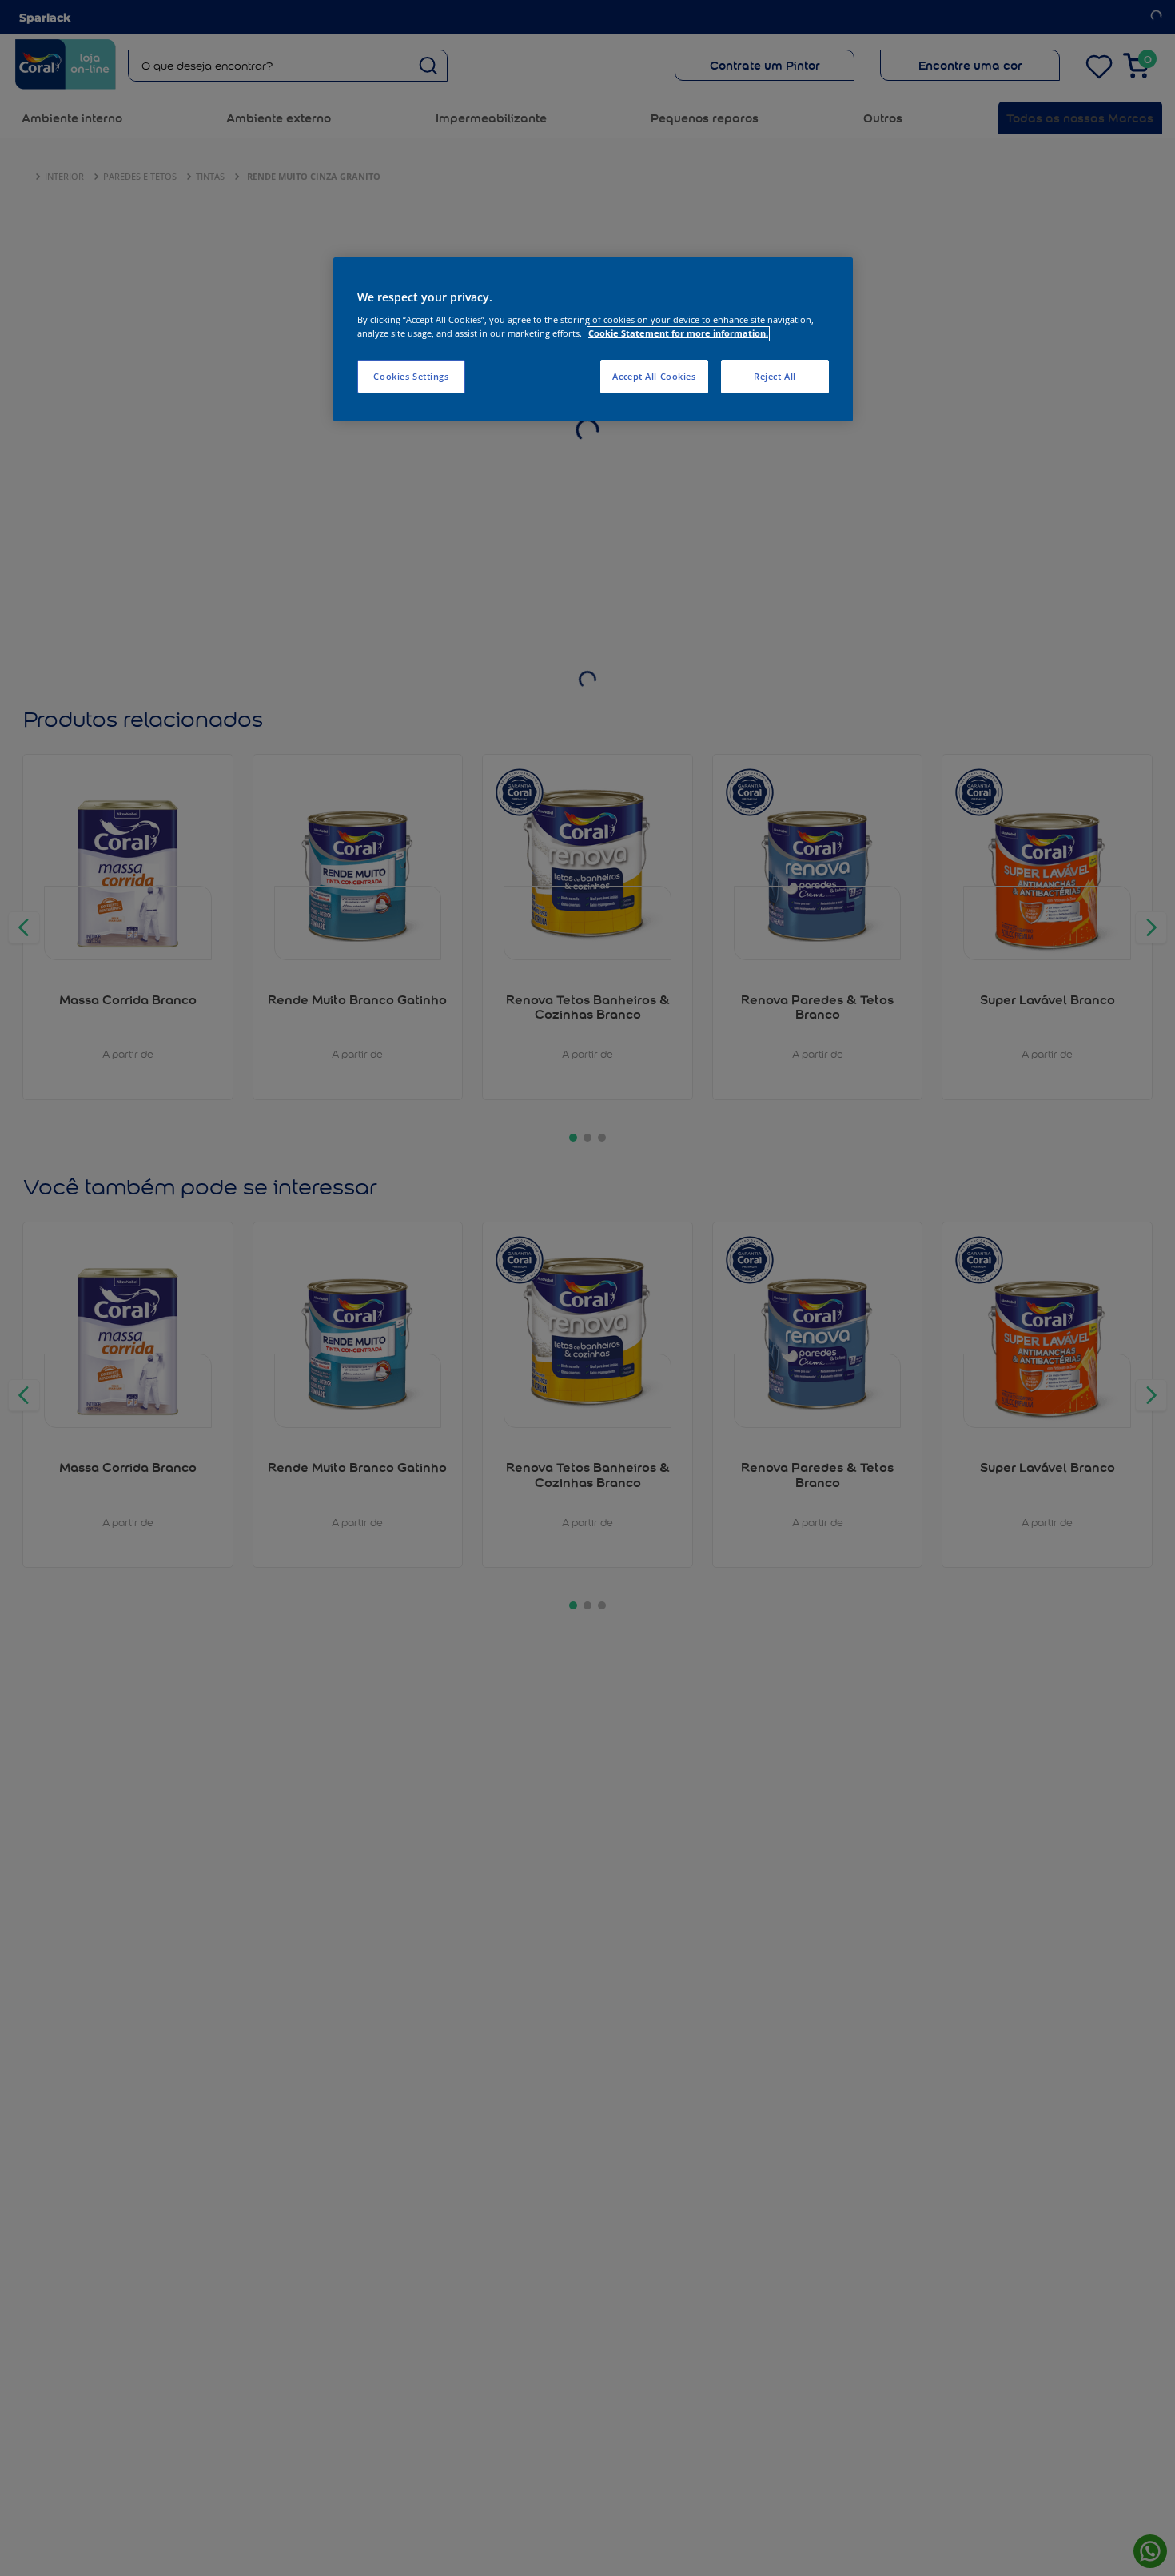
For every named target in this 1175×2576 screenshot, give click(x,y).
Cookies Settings (411, 377)
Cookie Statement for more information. (678, 334)
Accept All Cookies (654, 377)
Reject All (775, 377)
